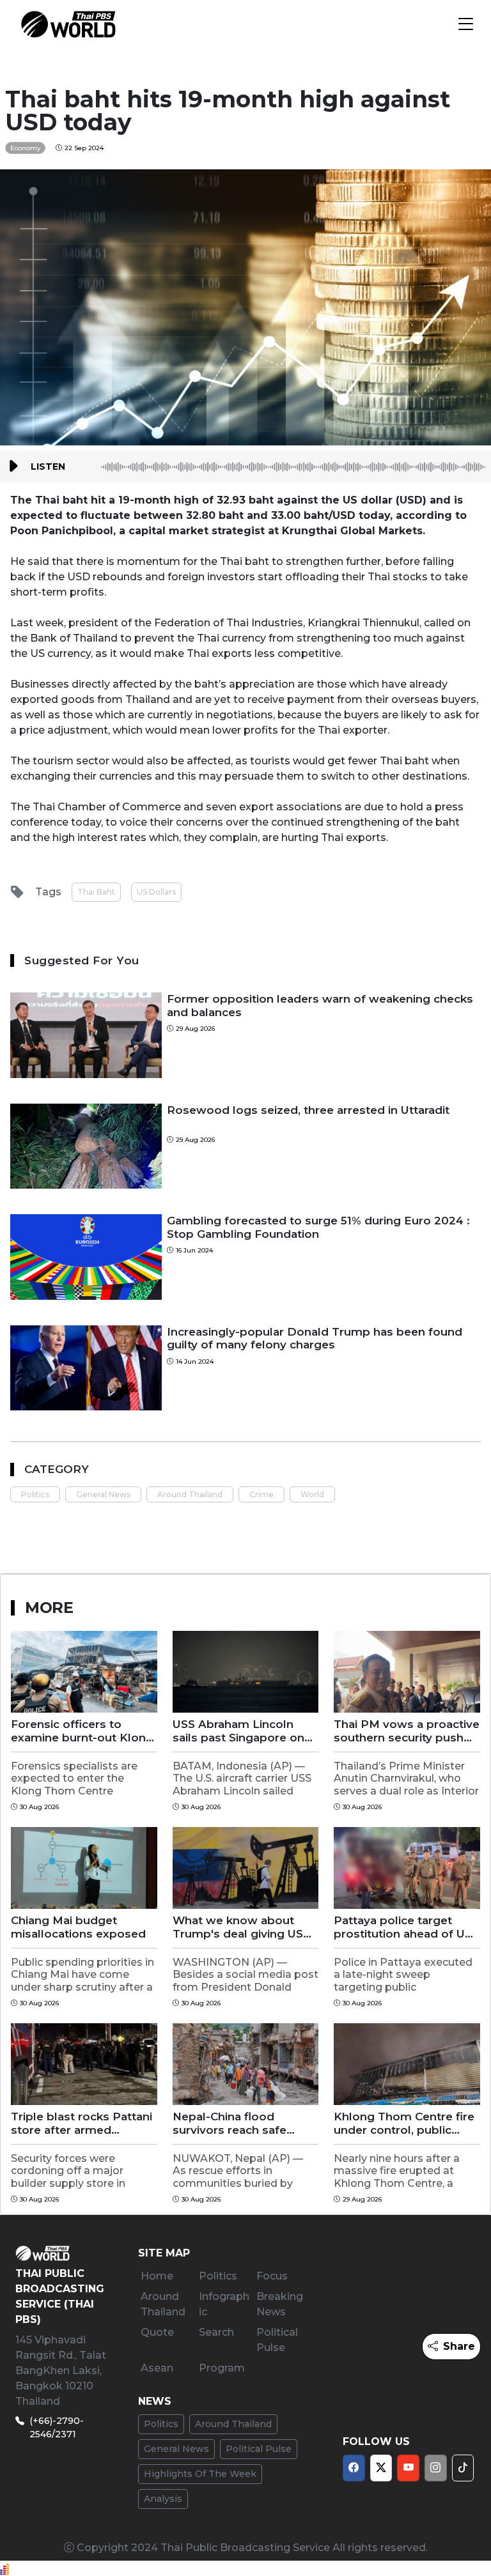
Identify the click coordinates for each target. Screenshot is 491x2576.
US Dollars (156, 892)
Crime (261, 1494)
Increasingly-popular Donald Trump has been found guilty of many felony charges (315, 1338)
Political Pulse (259, 2449)
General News (103, 1494)
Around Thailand (190, 1494)
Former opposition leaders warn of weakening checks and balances (320, 1005)
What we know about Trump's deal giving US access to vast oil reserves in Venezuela (238, 1927)
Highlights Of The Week (200, 2474)
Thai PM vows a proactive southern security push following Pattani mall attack (407, 1731)
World (312, 1494)
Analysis (163, 2499)
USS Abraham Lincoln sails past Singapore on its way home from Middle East (238, 1731)
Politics (35, 1494)
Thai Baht (96, 892)
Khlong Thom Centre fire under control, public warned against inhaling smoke (404, 2123)
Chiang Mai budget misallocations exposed (78, 1927)
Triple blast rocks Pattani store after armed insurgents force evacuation (82, 2123)
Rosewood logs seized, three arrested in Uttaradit (308, 1110)
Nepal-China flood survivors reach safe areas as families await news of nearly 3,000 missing (236, 2123)
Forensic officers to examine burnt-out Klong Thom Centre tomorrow (82, 1731)
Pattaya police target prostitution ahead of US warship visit (403, 1927)
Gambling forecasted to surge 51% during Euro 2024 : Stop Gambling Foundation (318, 1227)
